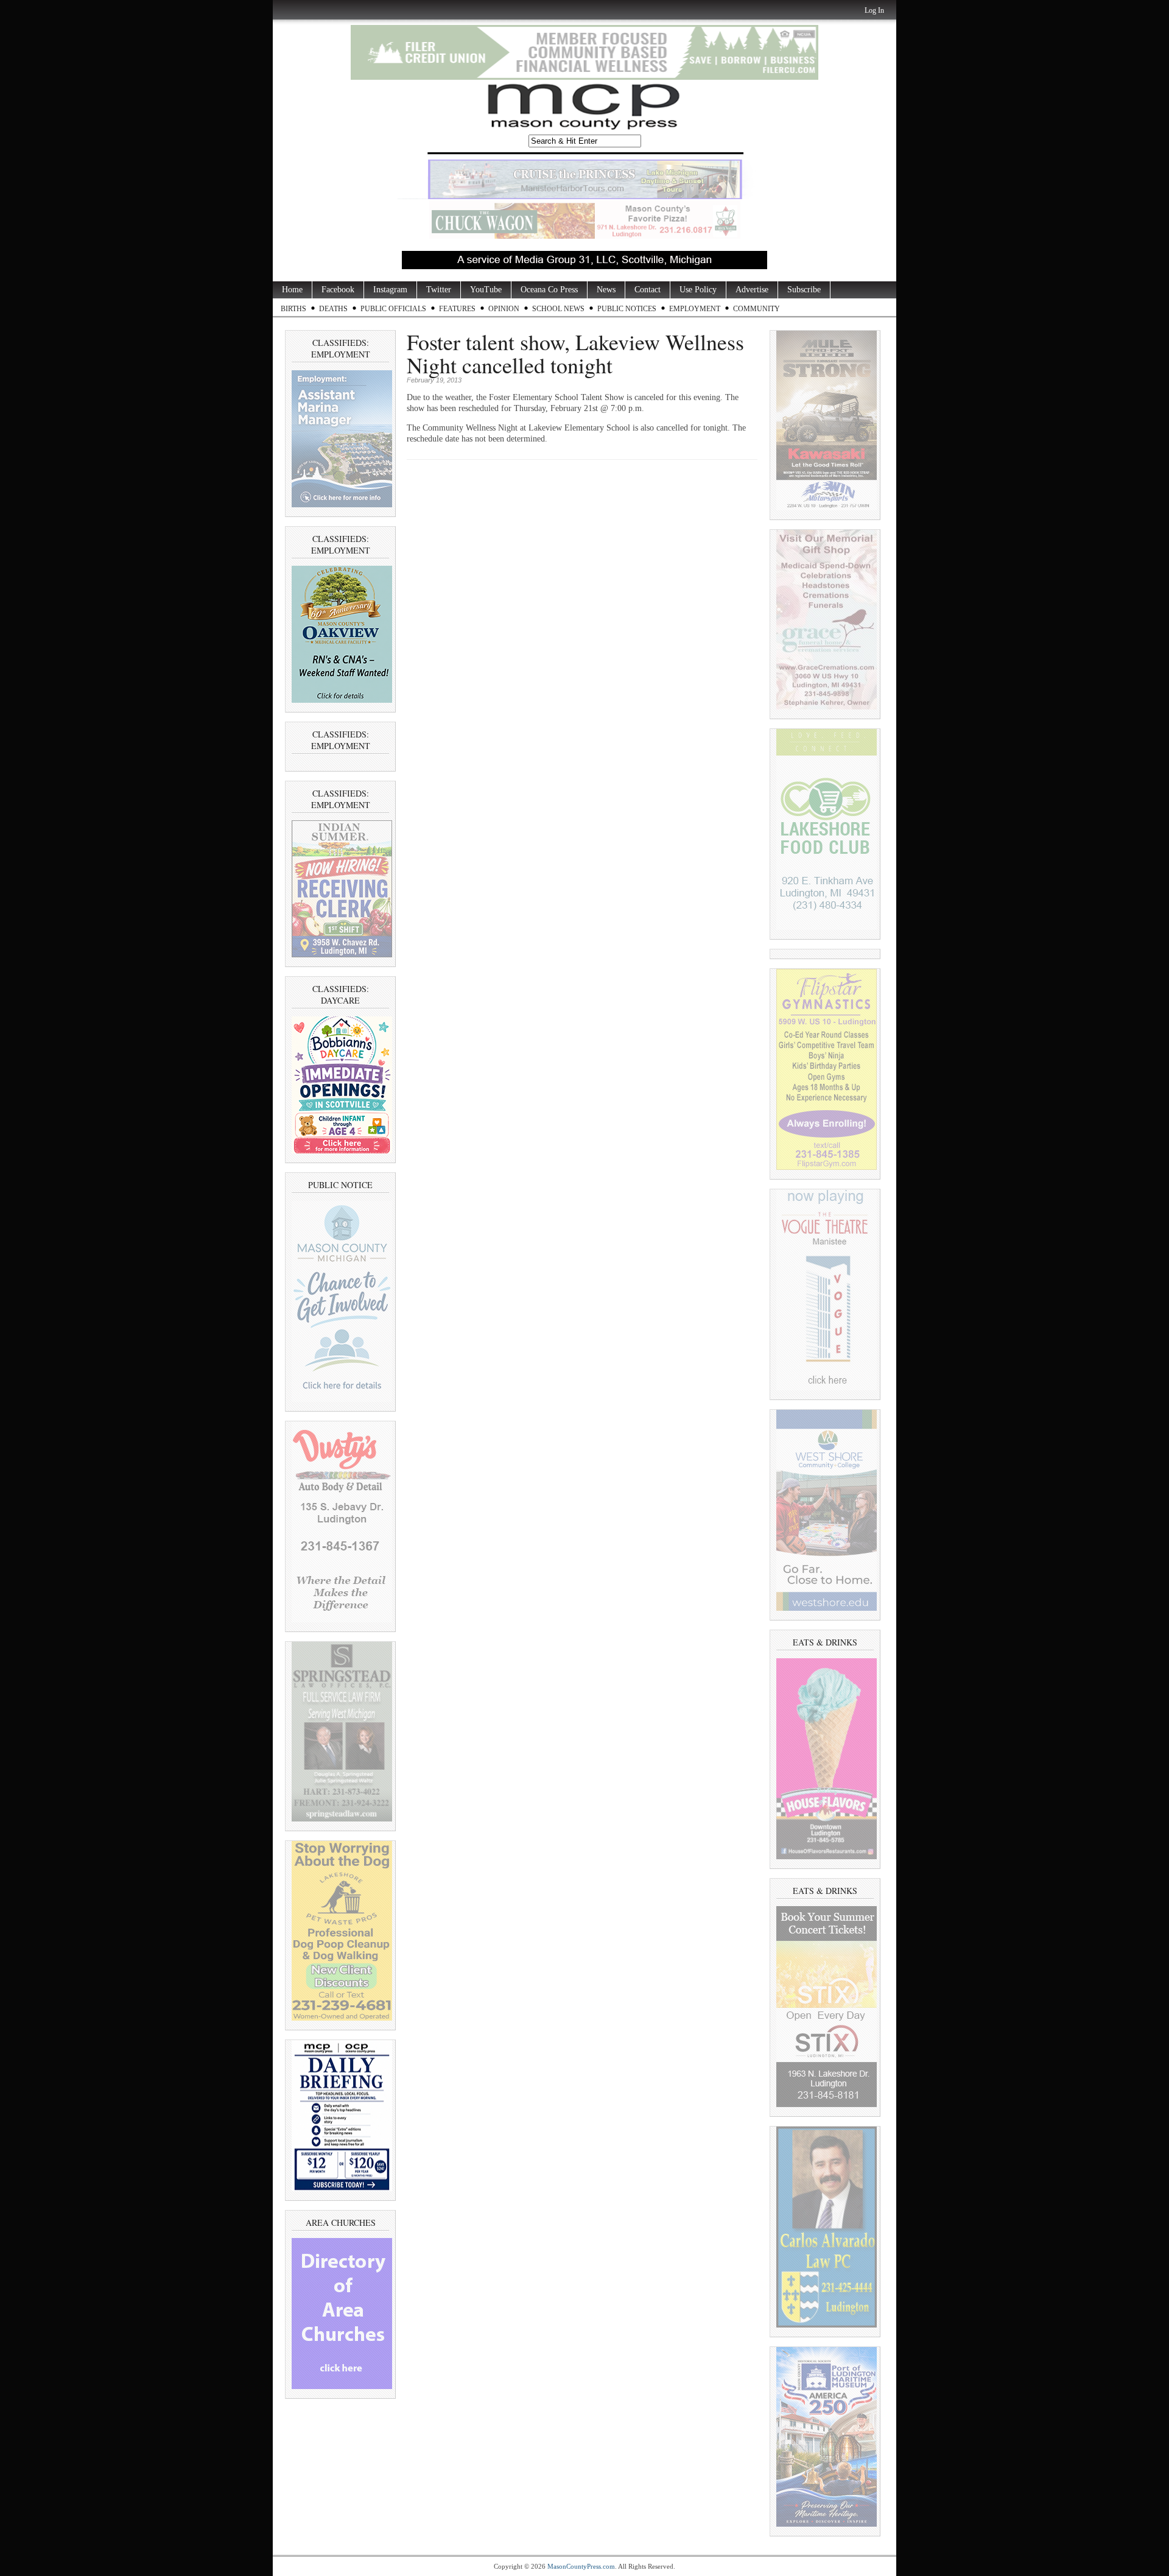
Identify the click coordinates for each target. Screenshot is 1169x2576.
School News (558, 309)
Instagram (390, 290)
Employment (695, 309)
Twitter (439, 290)
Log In (874, 10)
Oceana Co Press (549, 290)
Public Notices (627, 309)
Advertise (752, 290)
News (606, 290)
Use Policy (698, 290)
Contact (648, 290)
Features (457, 309)
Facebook (338, 290)
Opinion (504, 309)
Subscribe (804, 290)
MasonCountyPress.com (581, 2566)
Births (293, 309)
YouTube (486, 290)
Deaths (333, 309)
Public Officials (393, 309)
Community (757, 309)
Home (292, 290)
